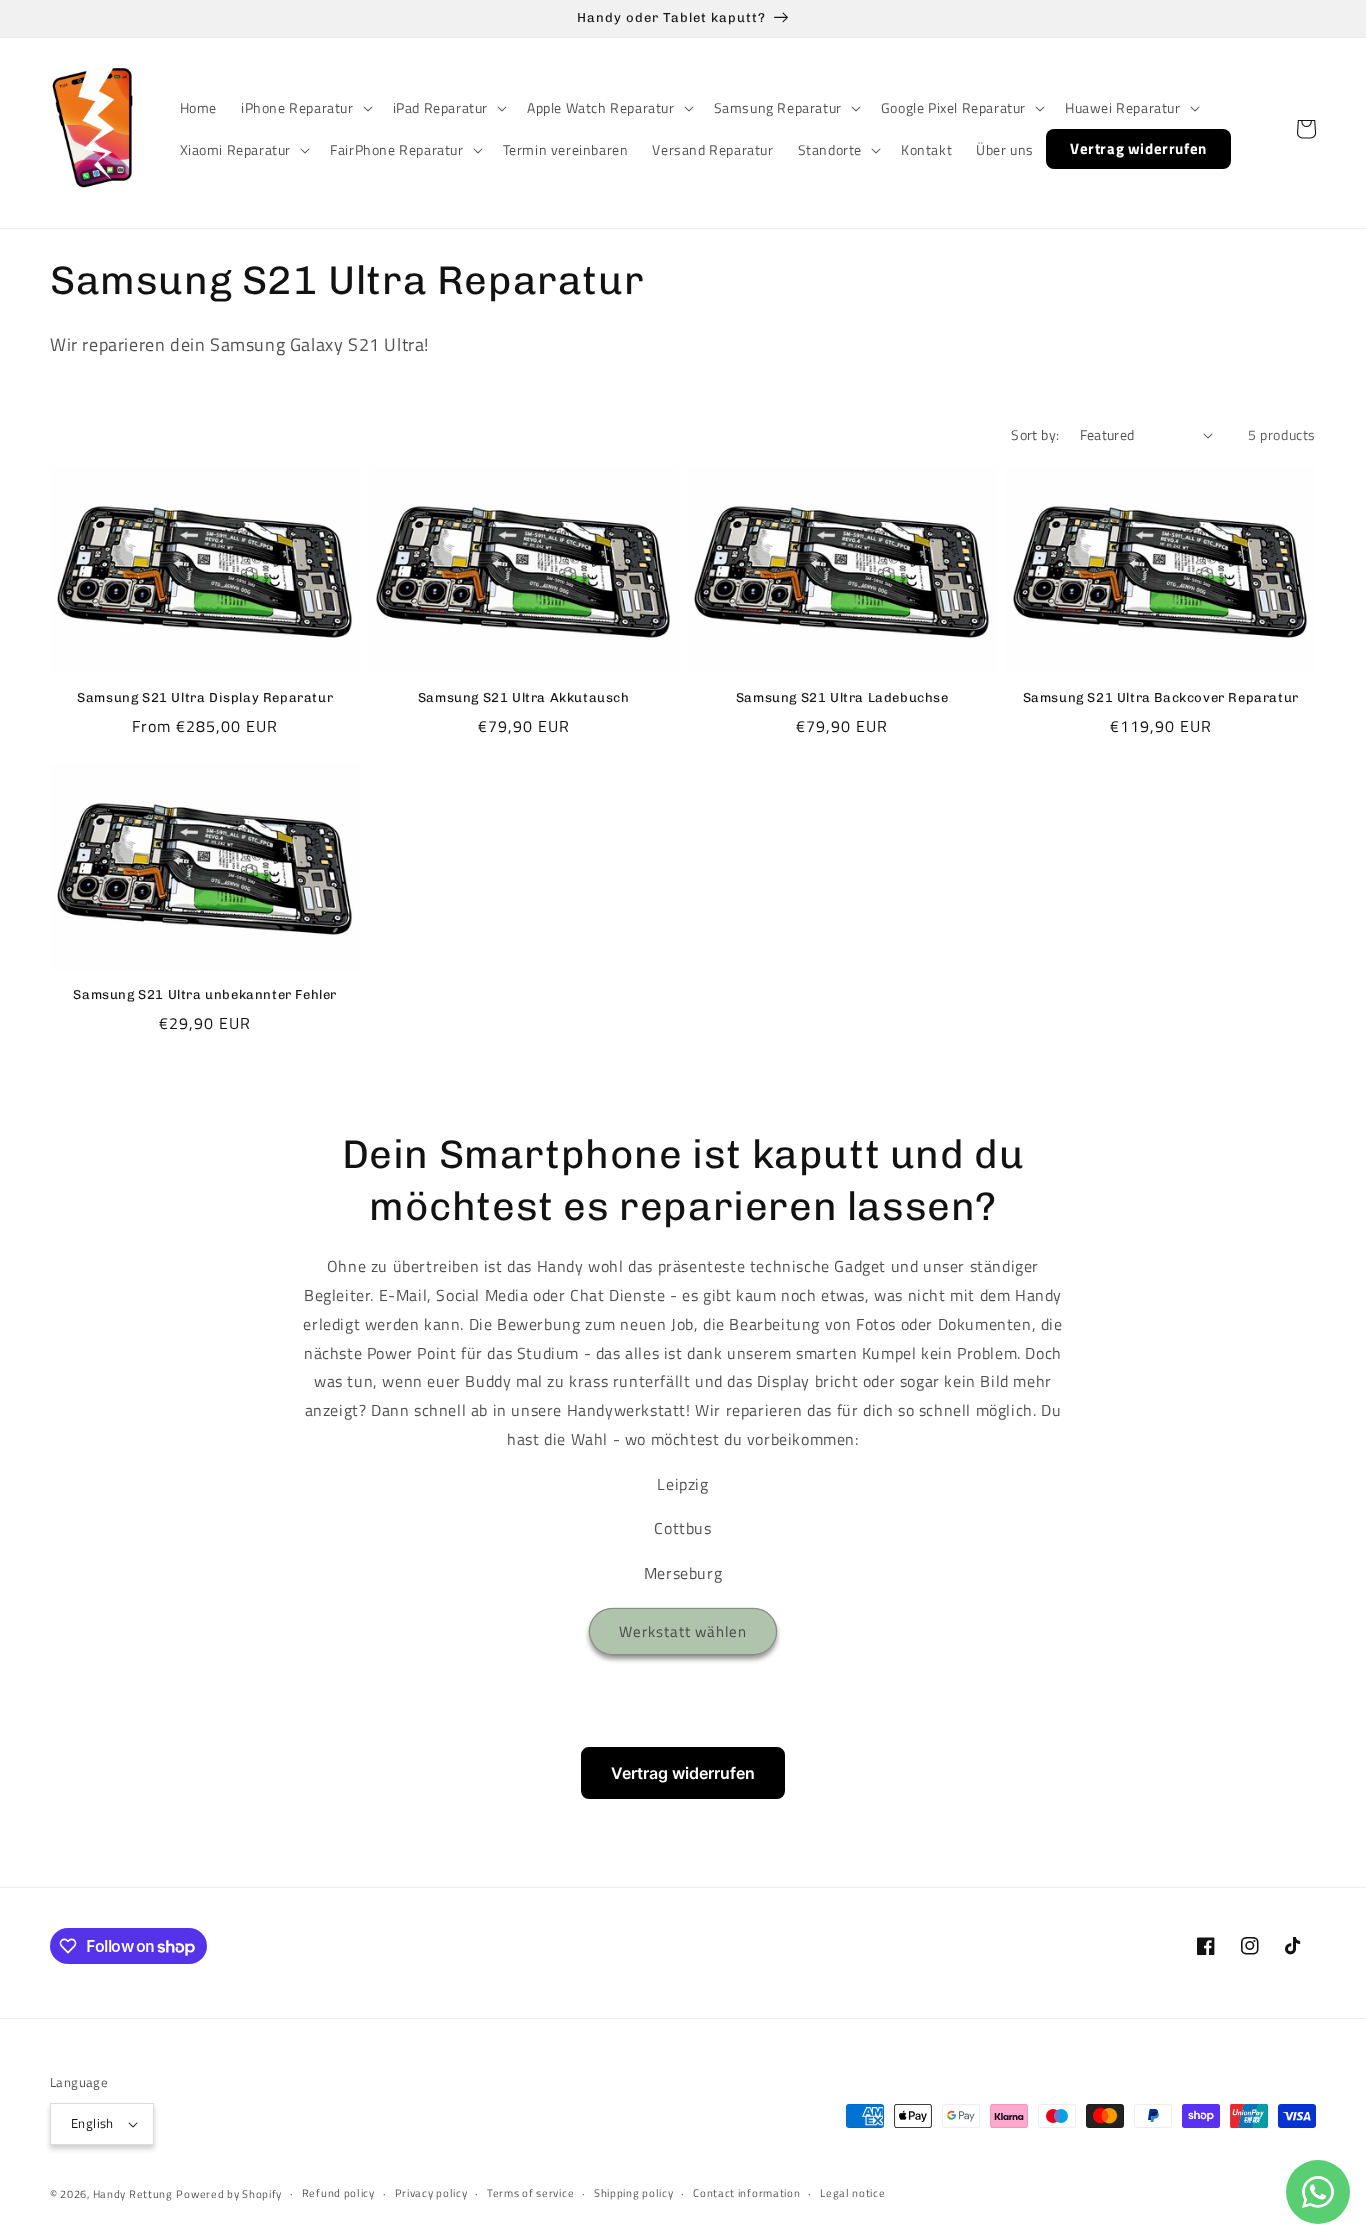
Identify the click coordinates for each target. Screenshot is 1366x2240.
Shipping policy (634, 2193)
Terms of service (530, 2193)
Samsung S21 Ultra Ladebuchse (842, 697)
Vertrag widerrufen (683, 1773)
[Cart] (1306, 129)
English (92, 2123)
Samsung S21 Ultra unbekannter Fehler (205, 994)
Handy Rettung (133, 2194)
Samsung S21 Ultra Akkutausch (524, 697)
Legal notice (852, 2193)
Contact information (746, 2193)
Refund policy (338, 2193)
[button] (305, 108)
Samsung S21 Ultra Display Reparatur (205, 697)
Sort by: (1035, 434)
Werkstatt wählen (683, 1631)
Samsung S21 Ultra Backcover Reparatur (1161, 697)
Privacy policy (431, 2193)
